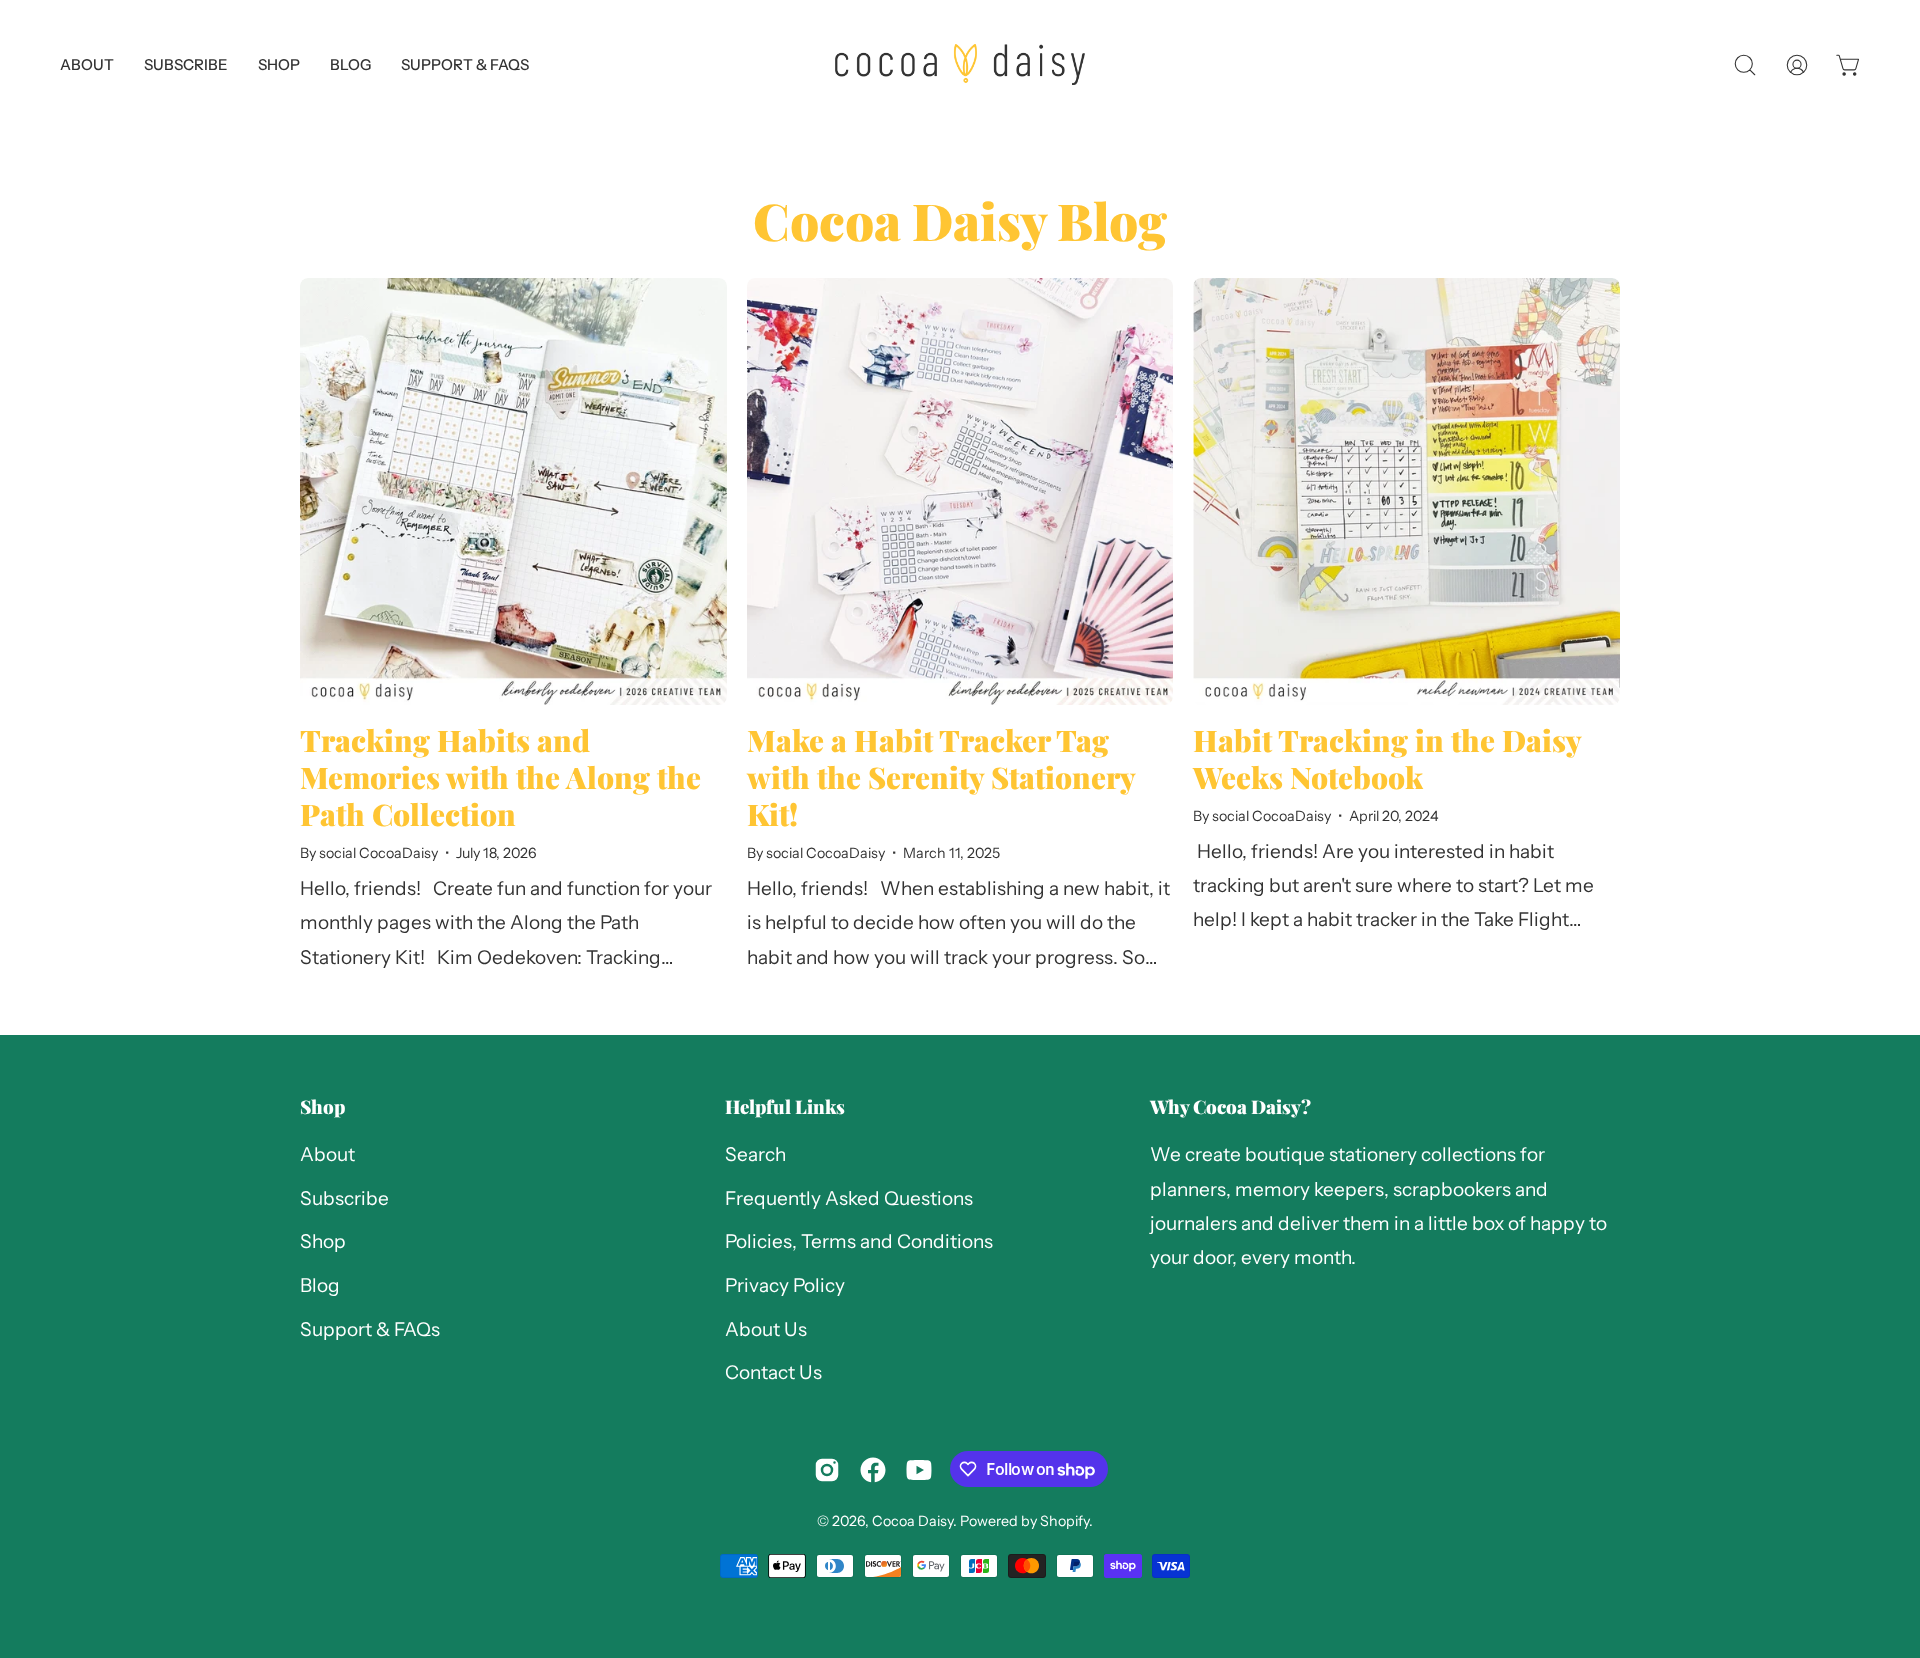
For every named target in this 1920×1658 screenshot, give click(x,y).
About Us (766, 1329)
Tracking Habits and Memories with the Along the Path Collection (500, 776)
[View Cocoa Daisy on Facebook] (873, 1470)
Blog (320, 1285)
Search (755, 1154)
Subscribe (344, 1198)
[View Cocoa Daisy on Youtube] (919, 1470)
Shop (322, 1106)
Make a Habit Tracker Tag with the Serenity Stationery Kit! (941, 776)
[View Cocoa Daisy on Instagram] (827, 1470)
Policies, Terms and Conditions (859, 1242)
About (327, 1154)
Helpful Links (785, 1106)
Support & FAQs (370, 1329)
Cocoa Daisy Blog (960, 220)
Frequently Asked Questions (849, 1198)
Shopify (1064, 1521)
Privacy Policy (785, 1285)
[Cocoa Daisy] (960, 64)
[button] (465, 64)
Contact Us (773, 1373)
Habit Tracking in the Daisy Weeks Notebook (1387, 758)
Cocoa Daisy (912, 1521)
